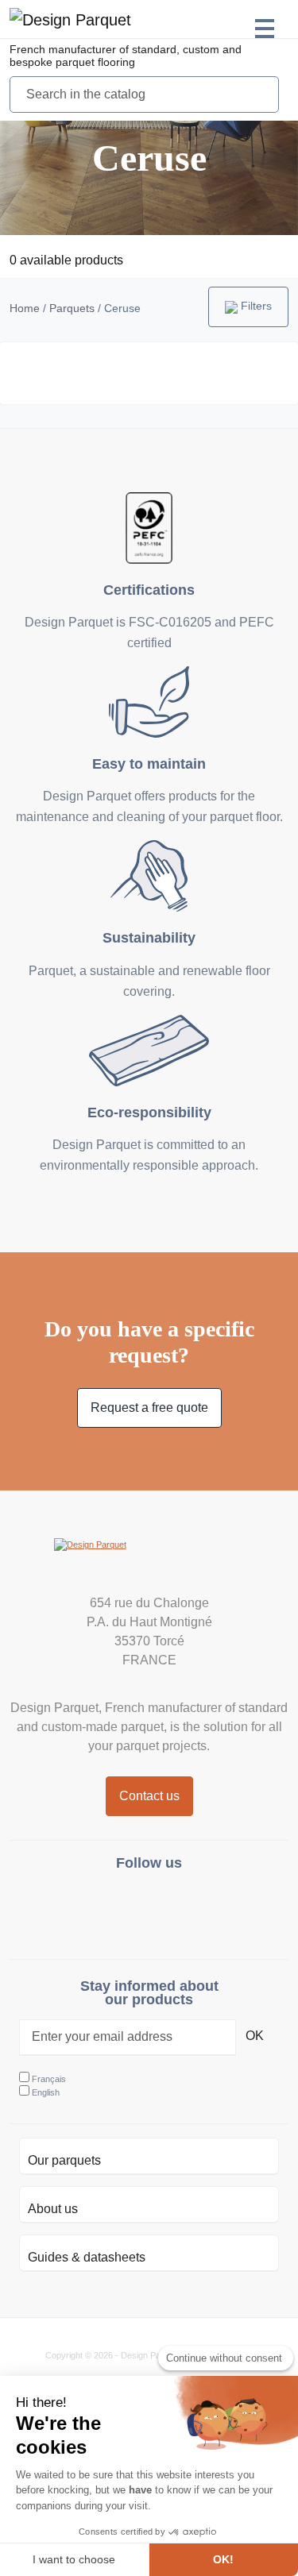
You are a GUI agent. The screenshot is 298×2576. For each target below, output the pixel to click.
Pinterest (188, 1909)
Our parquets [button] (64, 2160)
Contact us (149, 1796)
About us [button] (53, 2209)
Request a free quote (149, 1408)
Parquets (72, 308)
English (46, 2092)
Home (25, 308)
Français (49, 2079)
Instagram (110, 1909)
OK (255, 2036)
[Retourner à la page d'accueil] (149, 1562)
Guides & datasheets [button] (87, 2257)
